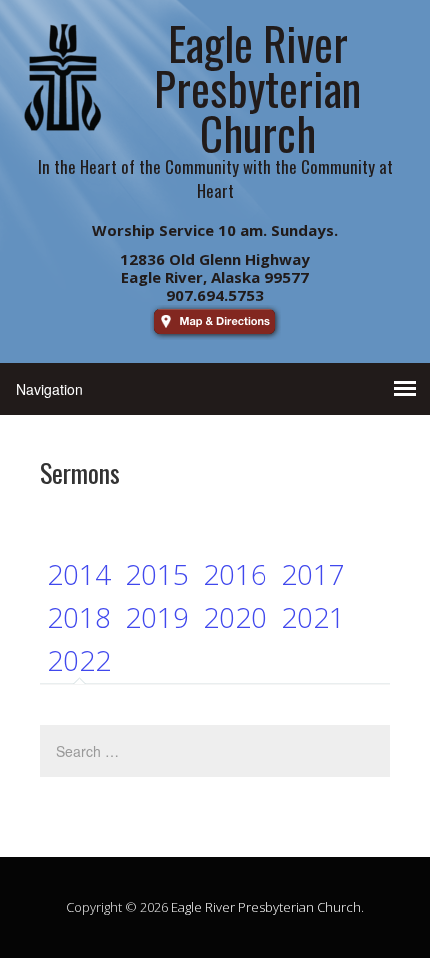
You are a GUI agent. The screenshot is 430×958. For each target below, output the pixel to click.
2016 (235, 574)
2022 (79, 660)
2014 (79, 574)
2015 (157, 574)
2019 (157, 617)
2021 (313, 617)
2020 (235, 617)
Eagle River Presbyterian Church (266, 907)
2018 (79, 617)
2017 (313, 574)
